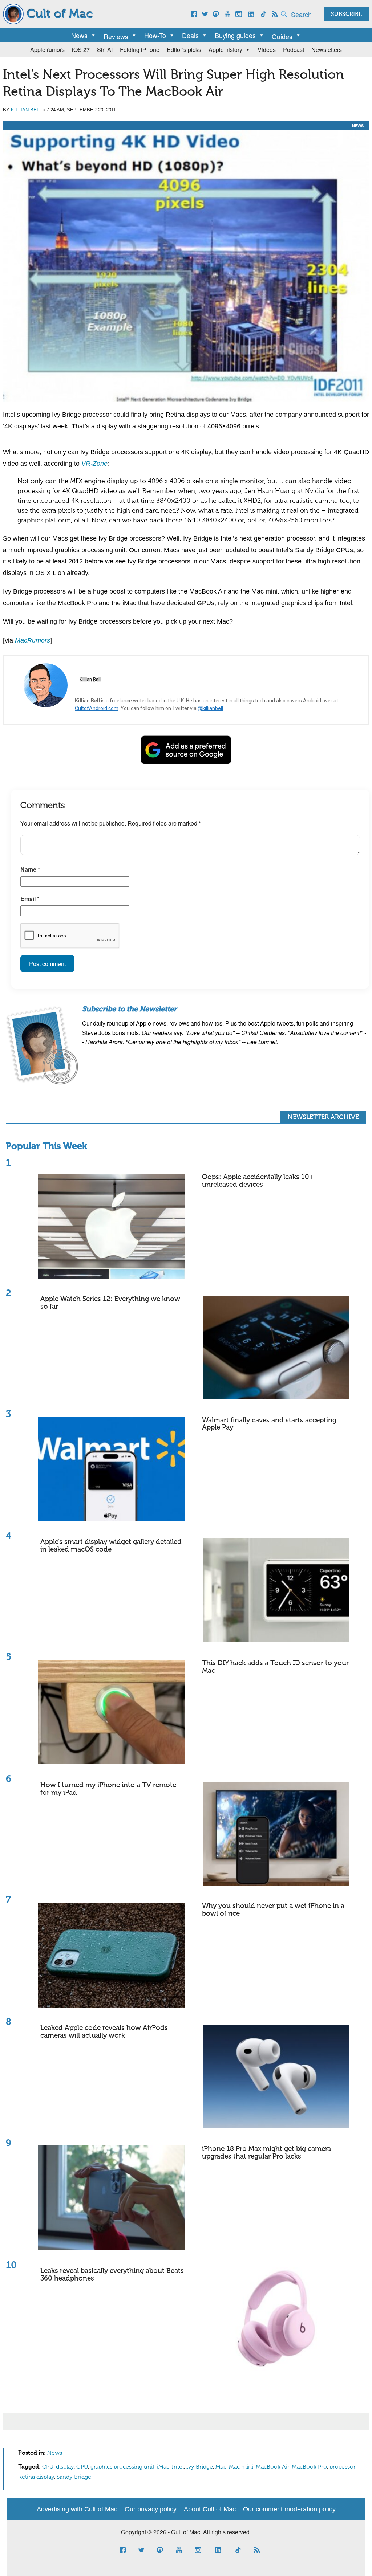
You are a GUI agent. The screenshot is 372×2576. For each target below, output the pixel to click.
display (65, 2467)
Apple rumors (47, 50)
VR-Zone (94, 464)
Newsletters (327, 50)
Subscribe (346, 15)
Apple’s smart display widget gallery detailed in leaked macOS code (111, 1546)
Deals (190, 35)
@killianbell (210, 708)
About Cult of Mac (210, 2509)
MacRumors (33, 640)
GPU (82, 2467)
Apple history (225, 50)
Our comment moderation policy (289, 2509)
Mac (221, 2467)
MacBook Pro (309, 2467)
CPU (48, 2467)
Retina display (36, 2477)
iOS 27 (81, 50)
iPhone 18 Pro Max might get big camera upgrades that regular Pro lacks (266, 2153)
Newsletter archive (323, 1117)
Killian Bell (26, 110)
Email (30, 899)
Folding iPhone (140, 50)
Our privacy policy (151, 2509)
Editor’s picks (184, 50)
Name (30, 869)
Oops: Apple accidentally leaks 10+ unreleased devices (258, 1181)
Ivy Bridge (200, 2467)
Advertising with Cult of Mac (77, 2509)
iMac (163, 2467)
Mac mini (241, 2467)
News (79, 35)
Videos (267, 50)
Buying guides (235, 35)
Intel (178, 2467)
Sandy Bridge (74, 2477)
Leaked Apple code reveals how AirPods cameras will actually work (104, 2032)
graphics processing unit (122, 2467)
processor (342, 2467)
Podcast (294, 50)
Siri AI (105, 50)
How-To (155, 35)
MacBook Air (272, 2467)
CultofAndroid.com (97, 708)
